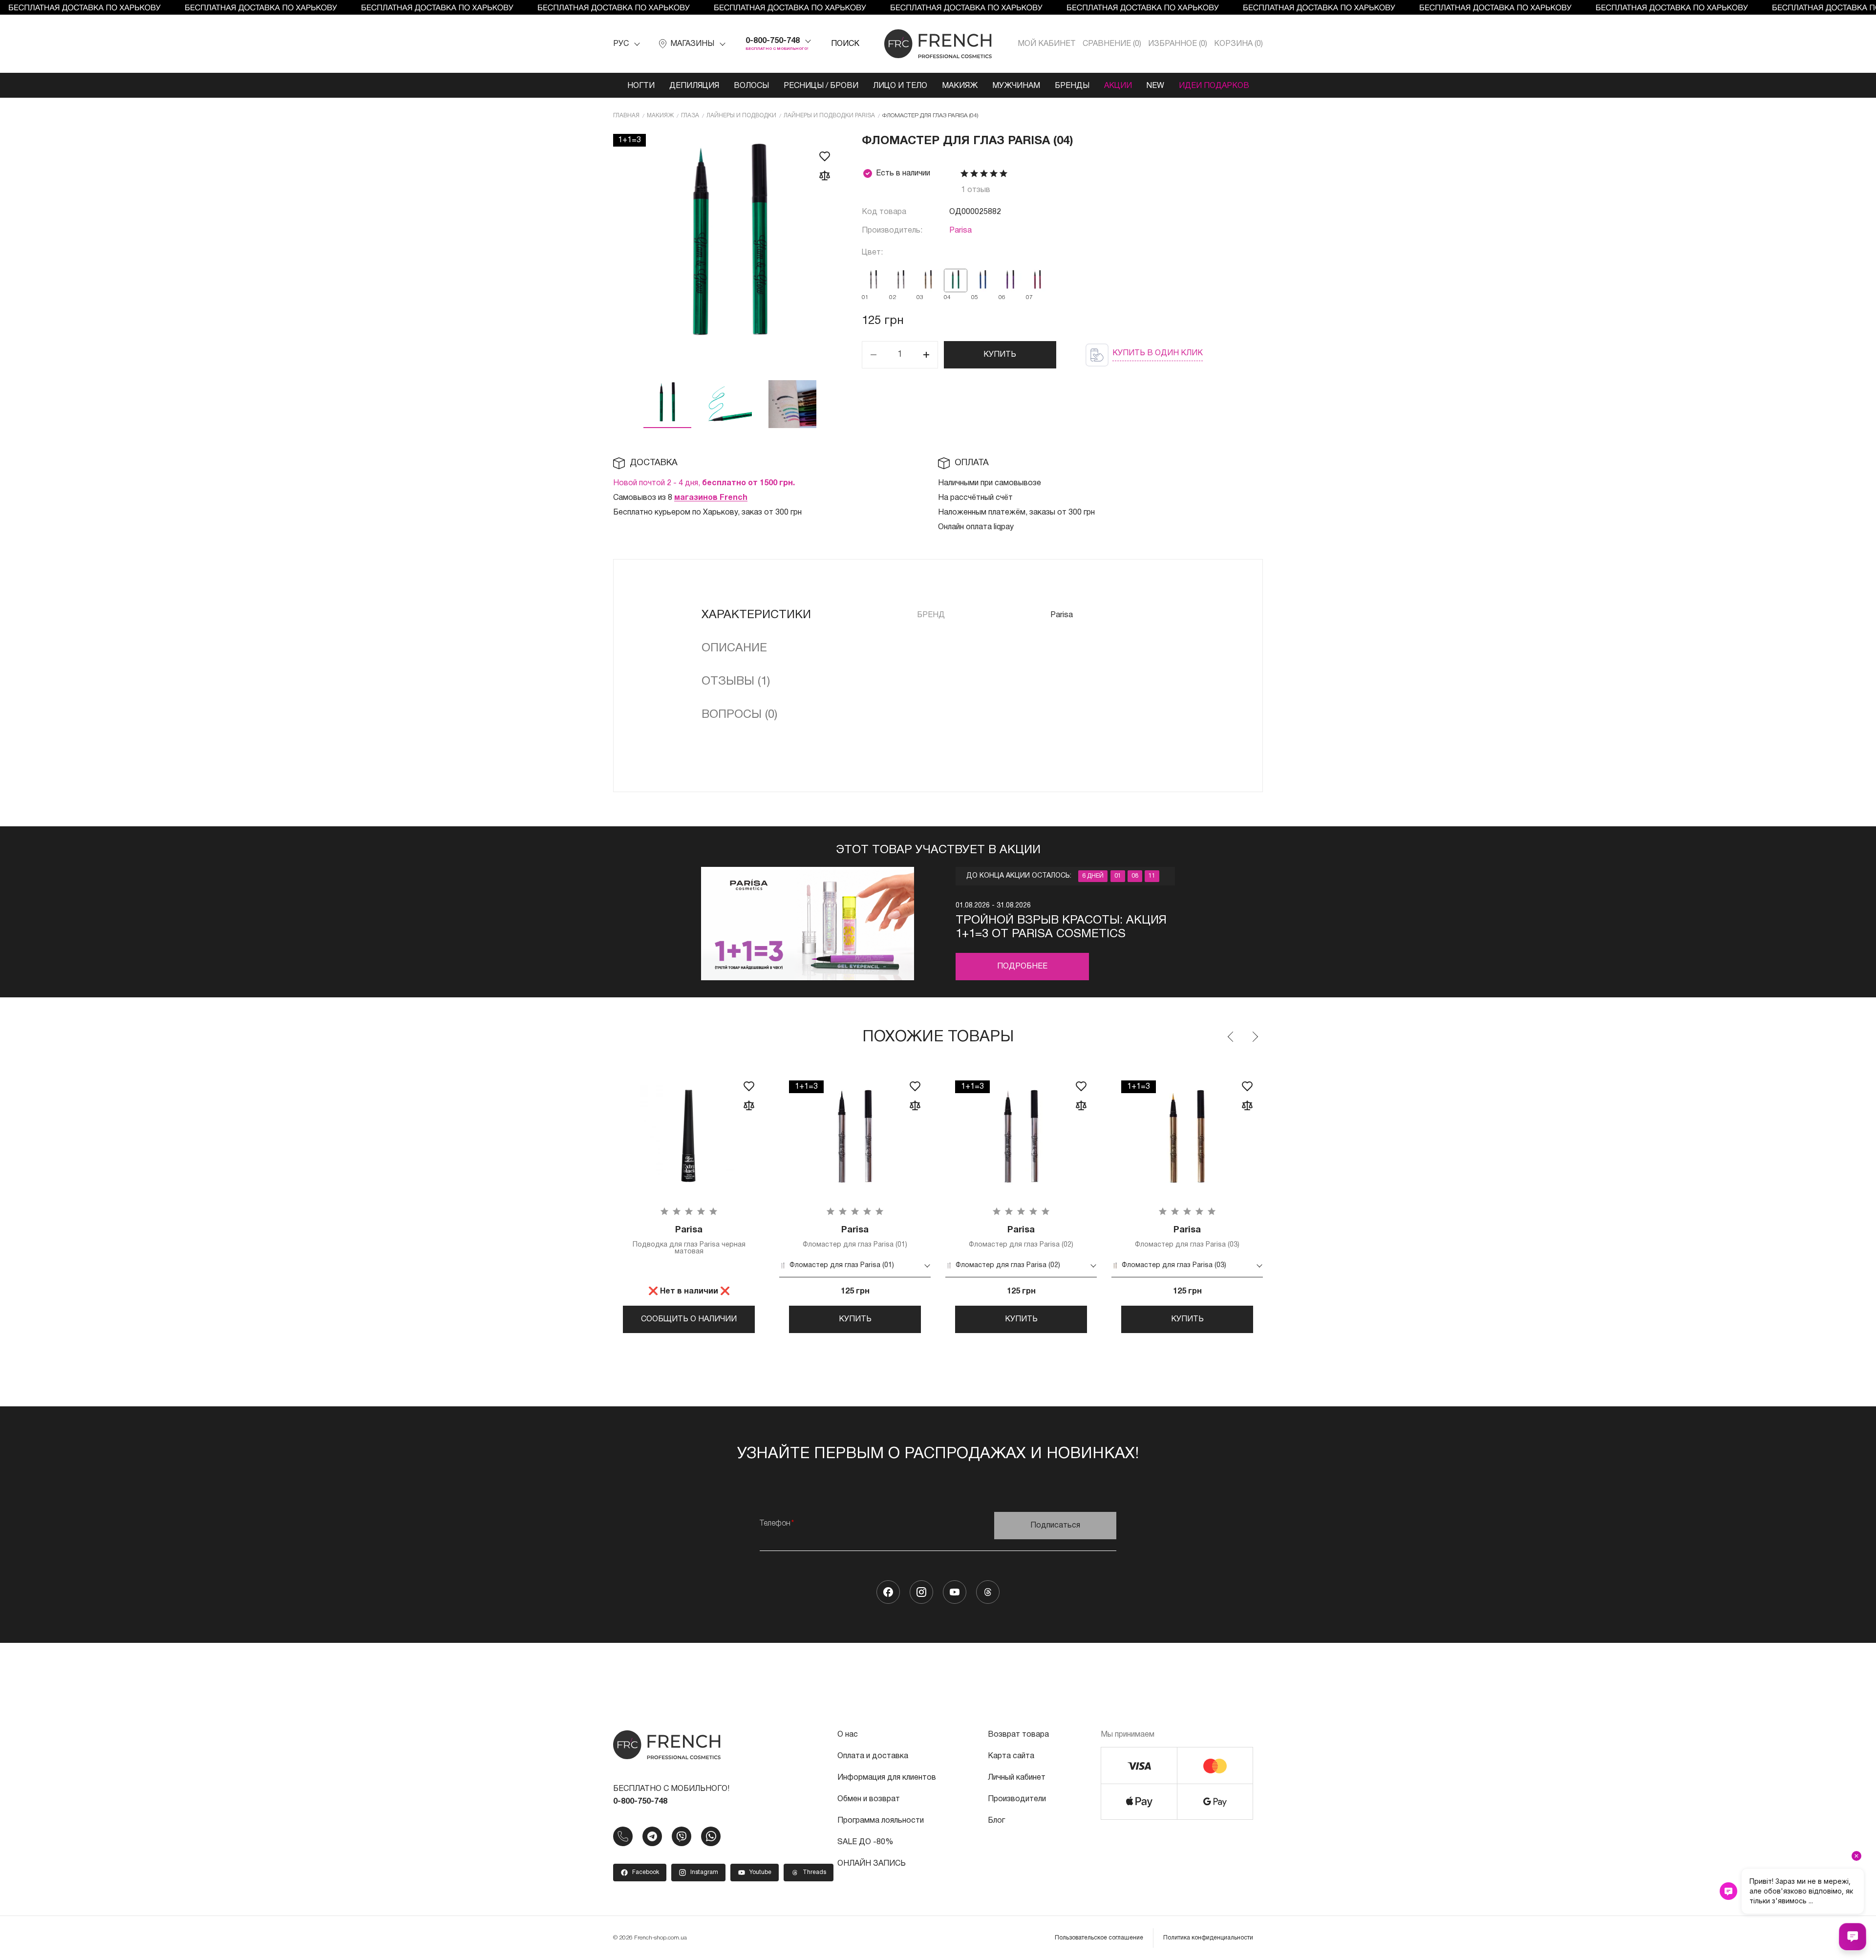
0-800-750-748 (773, 41)
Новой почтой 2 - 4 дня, (704, 483)
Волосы (751, 86)
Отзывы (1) (736, 682)
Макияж (960, 86)
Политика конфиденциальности (1208, 1938)
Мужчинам (1016, 86)
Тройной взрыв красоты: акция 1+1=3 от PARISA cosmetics (1061, 927)
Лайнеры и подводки (741, 116)
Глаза (690, 116)
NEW (1155, 86)
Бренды (1072, 86)
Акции (1118, 86)
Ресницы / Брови (821, 86)
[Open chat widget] (1853, 1937)
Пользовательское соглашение (1099, 1938)
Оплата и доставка (873, 1756)
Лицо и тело (900, 86)
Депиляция (694, 86)
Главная (626, 116)
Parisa (960, 231)
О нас (848, 1735)
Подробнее (1022, 967)
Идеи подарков (1214, 86)
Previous (1231, 1037)
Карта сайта (1011, 1756)
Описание (734, 648)
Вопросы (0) (739, 715)
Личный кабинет (1017, 1778)
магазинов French (711, 498)
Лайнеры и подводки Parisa (829, 116)
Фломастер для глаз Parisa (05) (1353, 1237)
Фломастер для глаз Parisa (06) (1519, 1237)
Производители (1017, 1799)
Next (1255, 1037)
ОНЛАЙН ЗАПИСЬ (872, 1864)
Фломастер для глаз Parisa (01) (855, 1237)
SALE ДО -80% (865, 1842)
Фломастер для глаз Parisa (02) (1021, 1237)
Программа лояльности (881, 1821)
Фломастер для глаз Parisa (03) (1187, 1237)
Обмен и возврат (869, 1799)
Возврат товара (1018, 1735)
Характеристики (756, 615)
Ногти (641, 86)
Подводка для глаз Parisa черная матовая (689, 1240)
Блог (996, 1821)
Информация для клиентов (887, 1778)
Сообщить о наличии (689, 1319)
